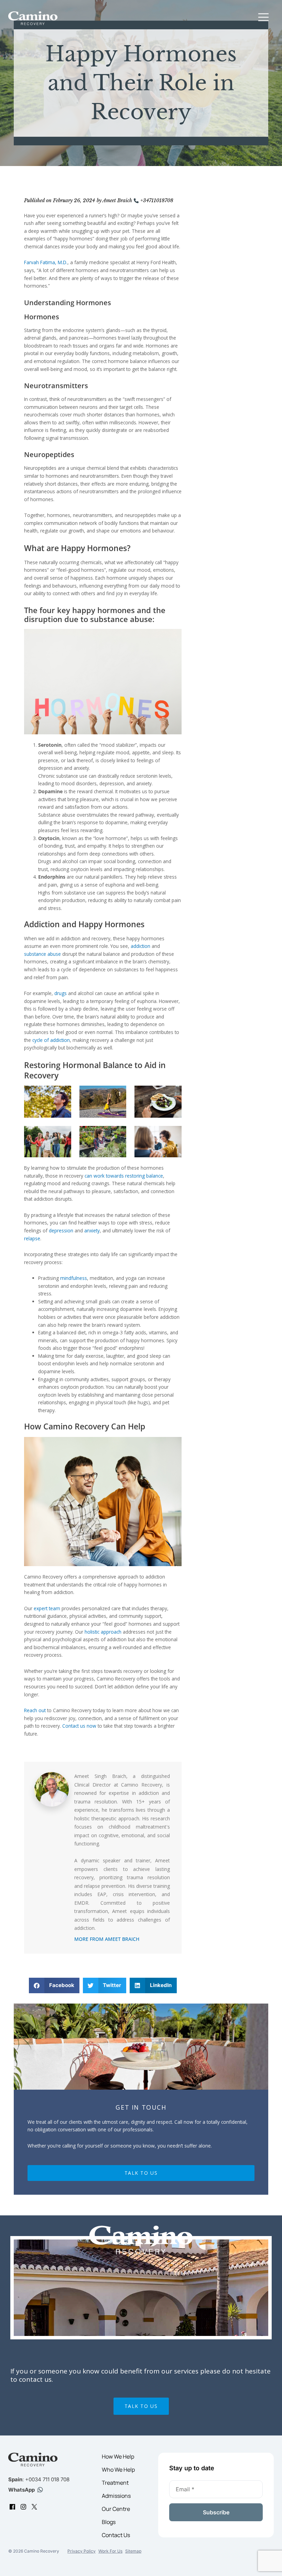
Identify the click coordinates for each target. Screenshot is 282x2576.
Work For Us (110, 2551)
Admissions (116, 2496)
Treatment (115, 2483)
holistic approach (103, 1632)
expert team (47, 1608)
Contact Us (116, 2535)
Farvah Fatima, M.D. (46, 262)
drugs (61, 993)
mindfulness (74, 1278)
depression (61, 1230)
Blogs (109, 2522)
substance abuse (42, 954)
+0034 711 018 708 (47, 2479)
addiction (140, 946)
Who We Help (118, 2470)
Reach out (35, 1710)
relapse (32, 1238)
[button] (263, 18)
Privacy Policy (82, 2551)
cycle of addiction (51, 1040)
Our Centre (116, 2509)
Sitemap (133, 2551)
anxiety (92, 1230)
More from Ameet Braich (107, 1939)
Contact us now (79, 1726)
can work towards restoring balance (124, 1176)
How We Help (118, 2456)
